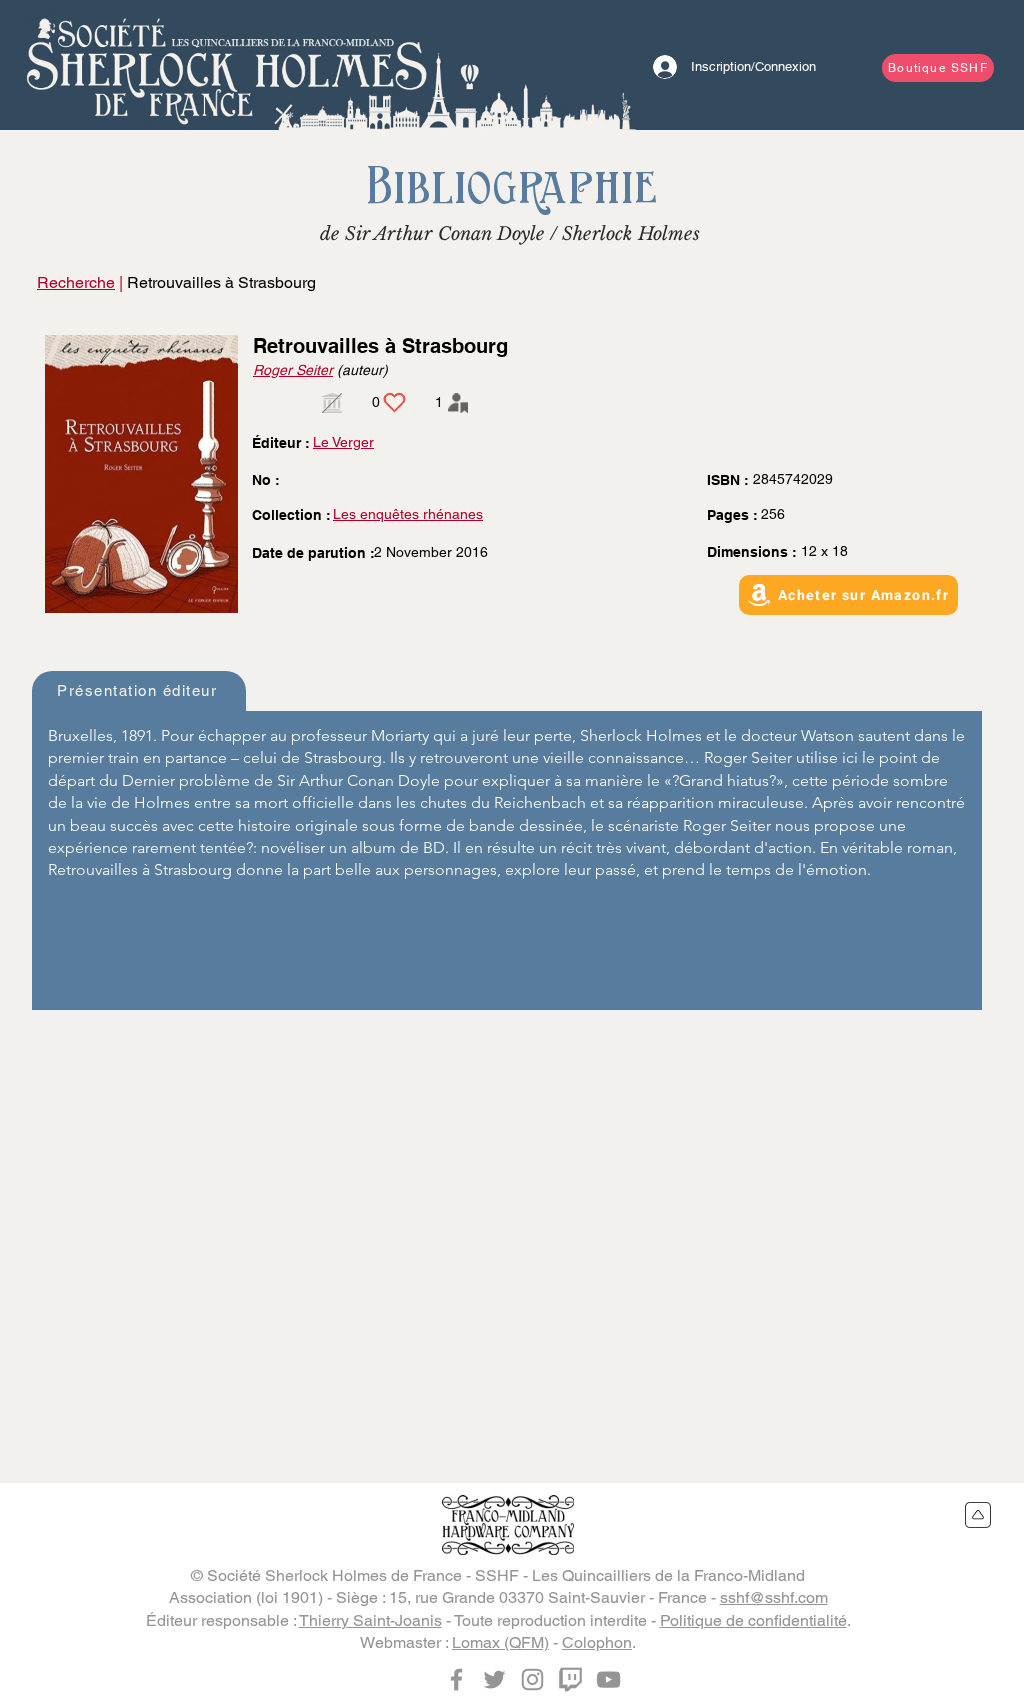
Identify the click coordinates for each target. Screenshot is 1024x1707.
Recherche (76, 282)
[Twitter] (494, 1679)
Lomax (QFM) (500, 1642)
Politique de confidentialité (753, 1620)
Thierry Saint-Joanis (370, 1620)
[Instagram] (532, 1679)
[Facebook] (456, 1679)
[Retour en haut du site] (978, 1515)
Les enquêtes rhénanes (408, 514)
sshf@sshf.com (774, 1597)
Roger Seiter (293, 370)
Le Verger (343, 442)
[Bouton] (227, 65)
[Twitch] (570, 1679)
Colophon (597, 1642)
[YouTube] (608, 1679)
